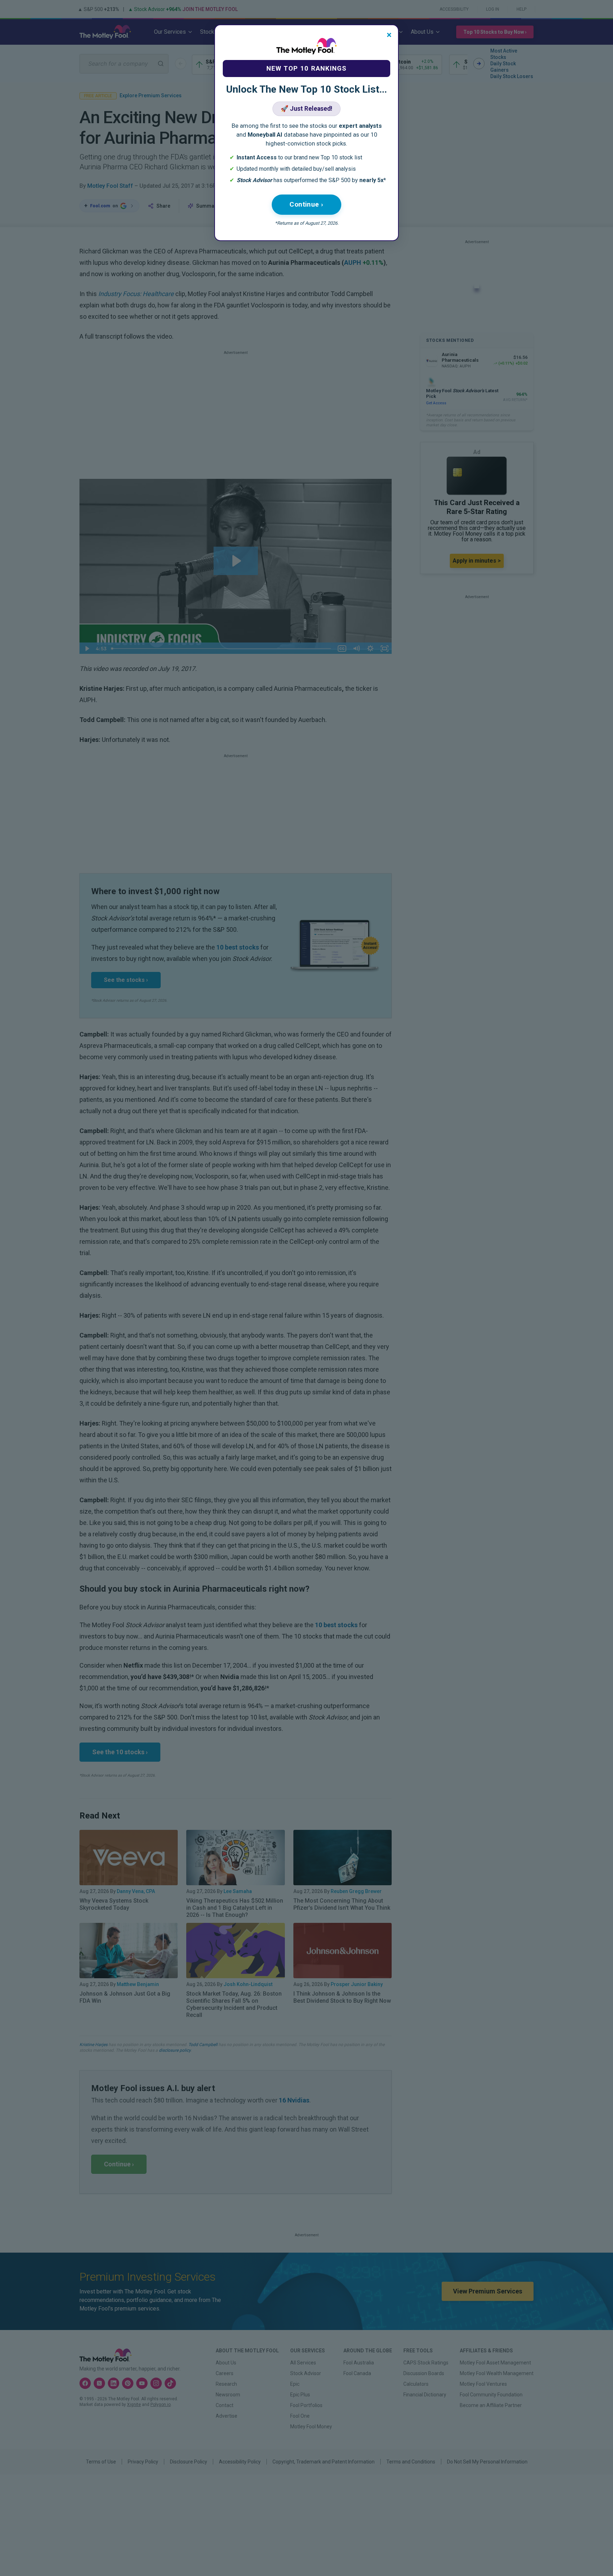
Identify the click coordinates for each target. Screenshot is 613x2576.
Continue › (306, 204)
